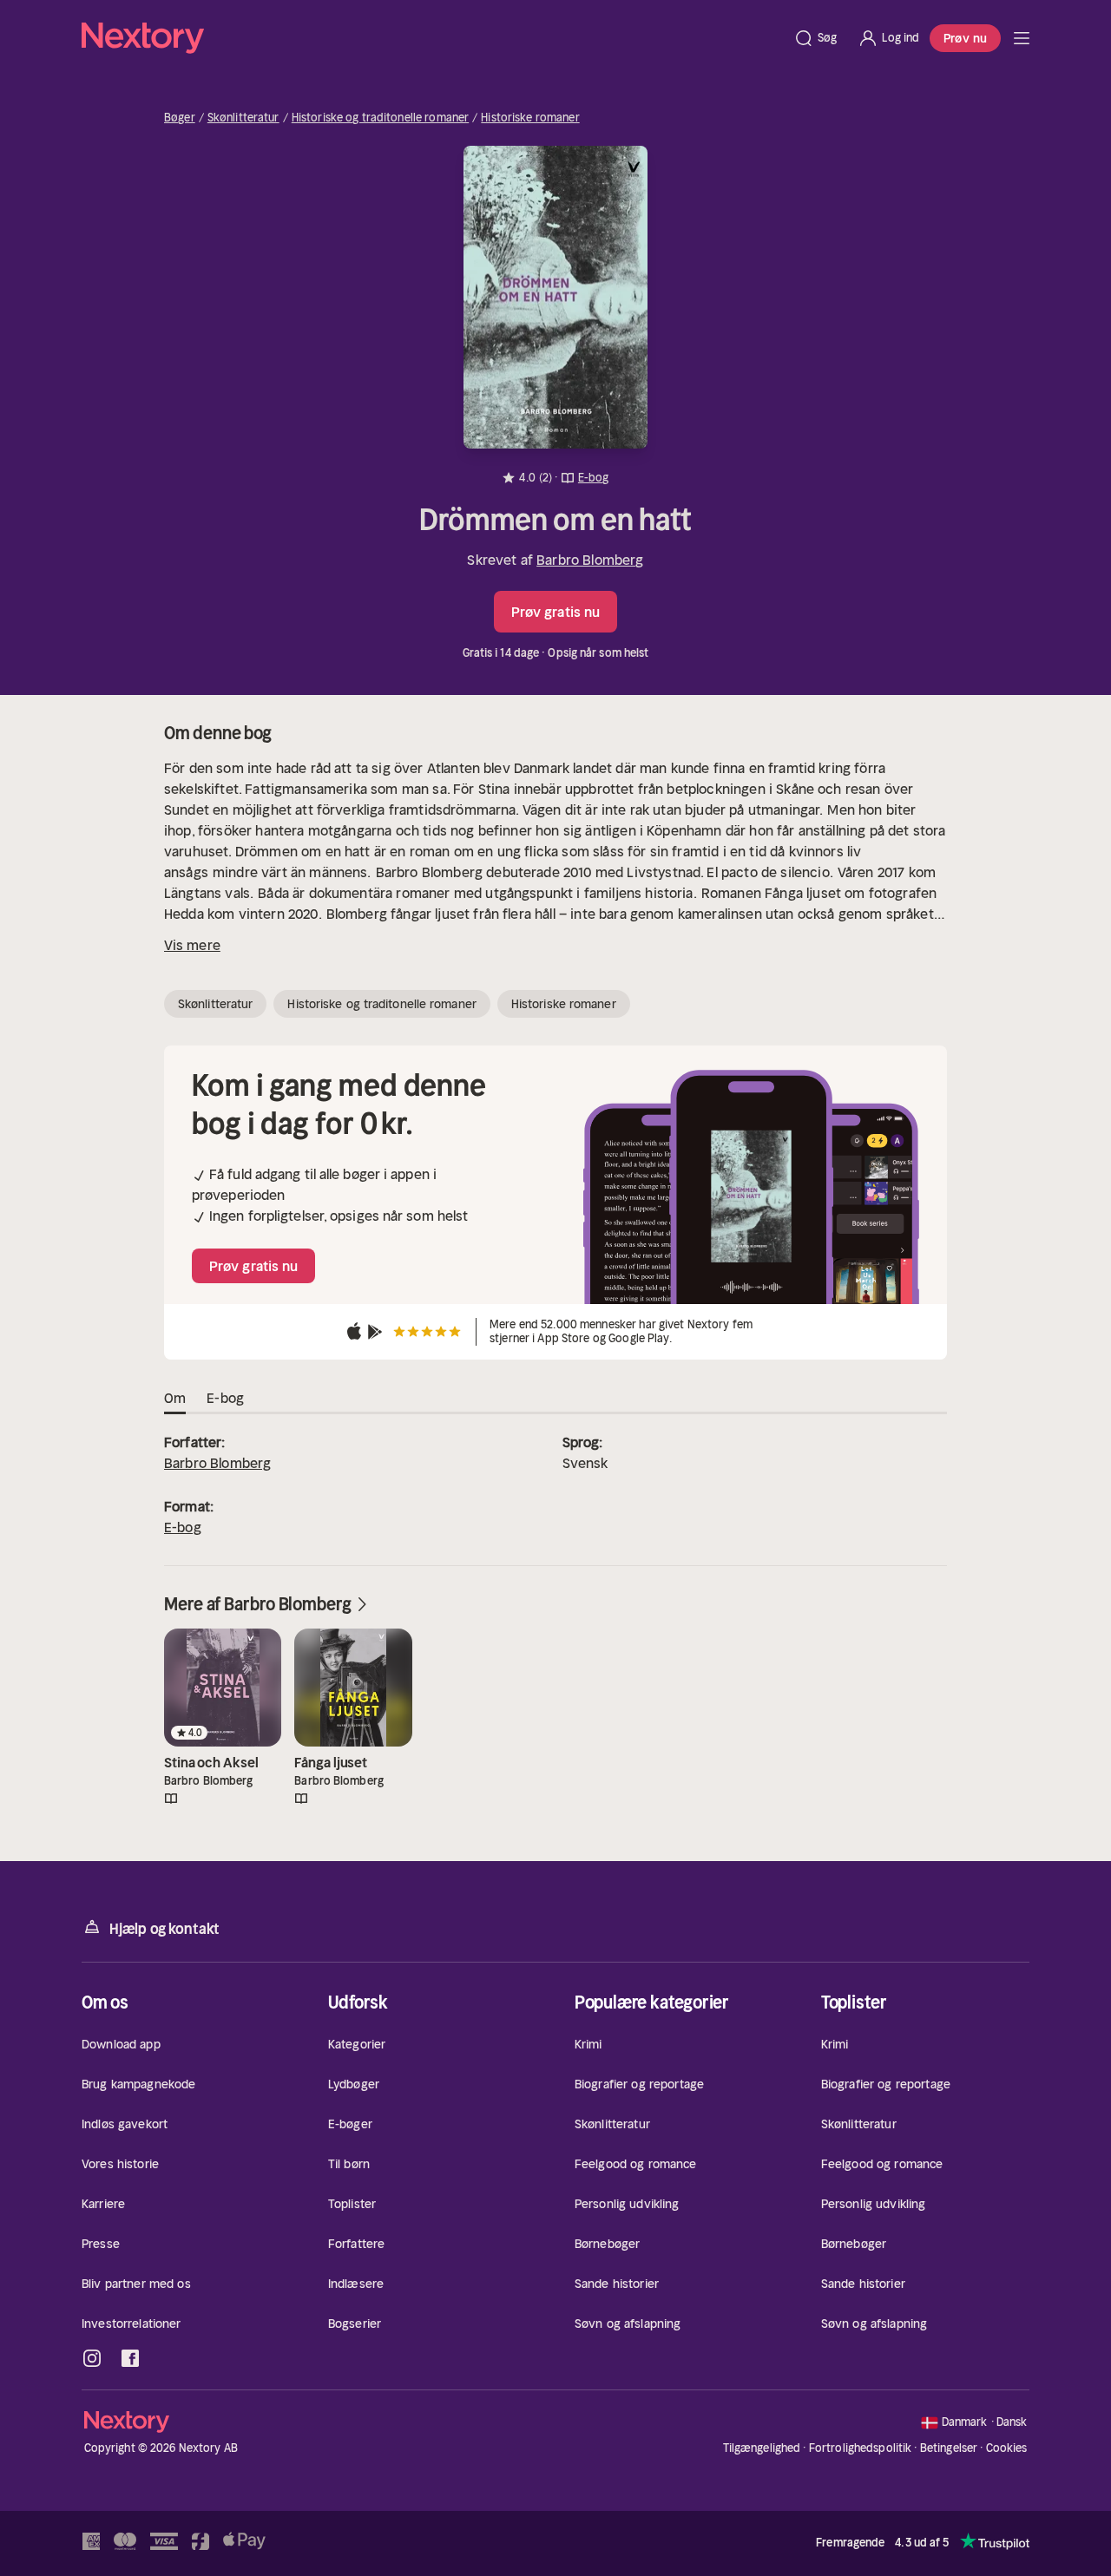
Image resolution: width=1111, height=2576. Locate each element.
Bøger (180, 118)
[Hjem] (432, 38)
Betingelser (949, 2448)
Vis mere (192, 945)
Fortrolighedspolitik (861, 2448)
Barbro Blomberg (590, 560)
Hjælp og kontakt (164, 1929)
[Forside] (1022, 38)
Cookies (1007, 2448)
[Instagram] (92, 2358)
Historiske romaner (530, 118)
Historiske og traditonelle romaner (380, 118)
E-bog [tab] (225, 1398)
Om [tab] (175, 1398)
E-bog (183, 1527)
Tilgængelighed (762, 2448)
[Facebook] (130, 2358)
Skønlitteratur (243, 118)
